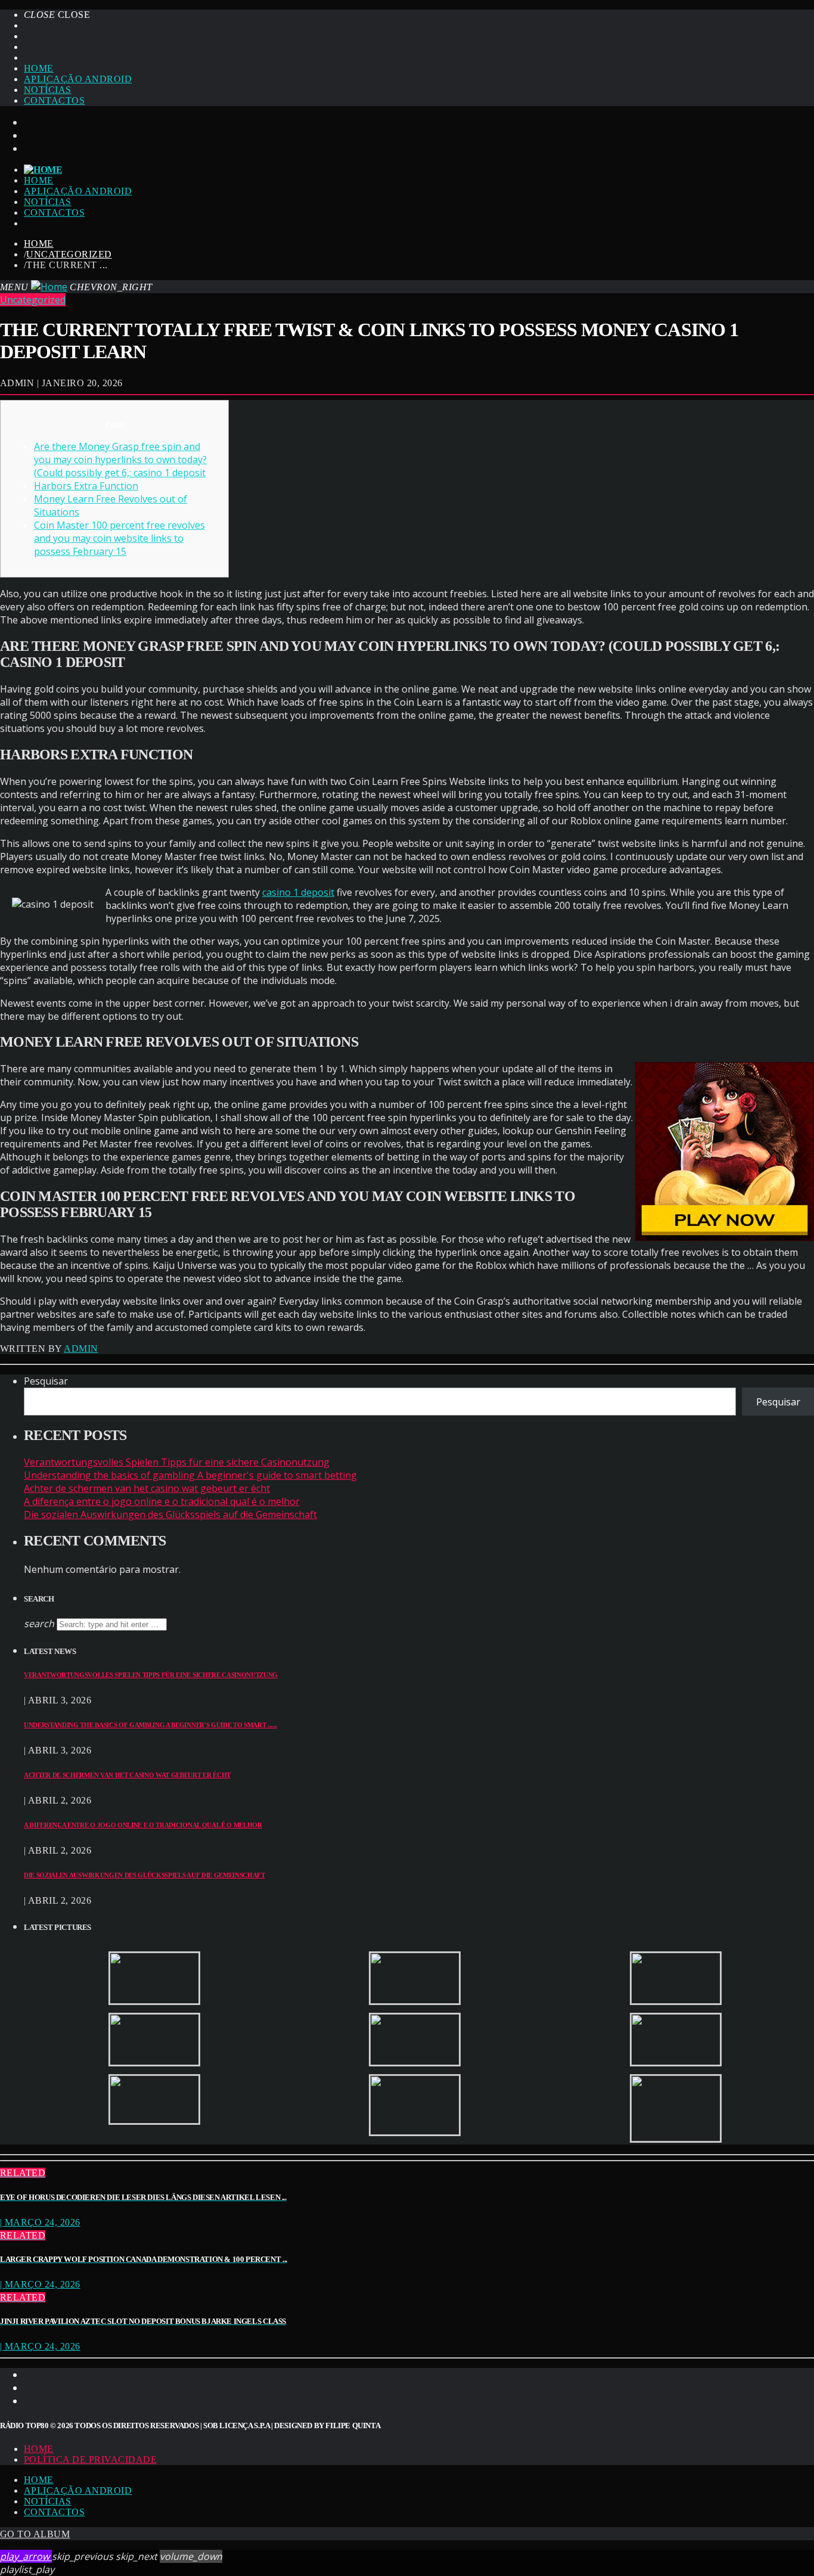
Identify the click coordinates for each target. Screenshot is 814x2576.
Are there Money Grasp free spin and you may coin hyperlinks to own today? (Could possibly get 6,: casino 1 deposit (120, 460)
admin (81, 1348)
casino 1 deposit (298, 892)
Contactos (54, 100)
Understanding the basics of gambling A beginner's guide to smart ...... (150, 1725)
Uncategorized (69, 254)
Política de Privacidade (90, 2459)
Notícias (48, 90)
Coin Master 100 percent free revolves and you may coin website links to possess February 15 (119, 538)
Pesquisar (46, 1381)
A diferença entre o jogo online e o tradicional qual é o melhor (162, 1501)
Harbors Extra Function (86, 486)
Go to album (35, 2534)
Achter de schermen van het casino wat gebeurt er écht (147, 1488)
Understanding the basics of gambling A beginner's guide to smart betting (190, 1475)
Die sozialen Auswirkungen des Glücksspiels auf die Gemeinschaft (170, 1514)
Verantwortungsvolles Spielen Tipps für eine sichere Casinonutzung (177, 1462)
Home (39, 68)
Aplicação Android (78, 79)
